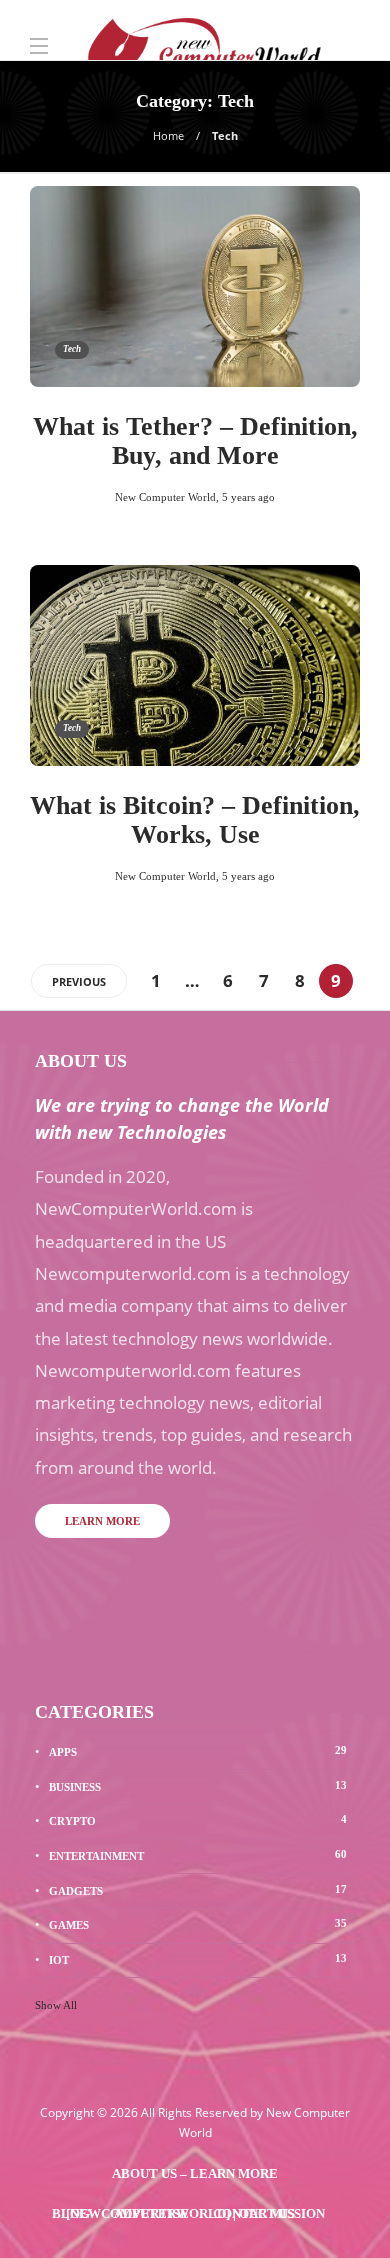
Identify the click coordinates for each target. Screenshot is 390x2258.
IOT (198, 1959)
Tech (72, 349)
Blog (71, 2213)
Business (198, 1786)
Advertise (151, 2213)
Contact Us (254, 2213)
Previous (79, 981)
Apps (198, 1751)
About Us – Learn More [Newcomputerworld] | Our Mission (195, 2180)
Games (198, 1924)
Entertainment (198, 1855)
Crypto (198, 1820)
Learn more (102, 1521)
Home (168, 135)
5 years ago (248, 497)
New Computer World (165, 497)
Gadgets (198, 1890)
